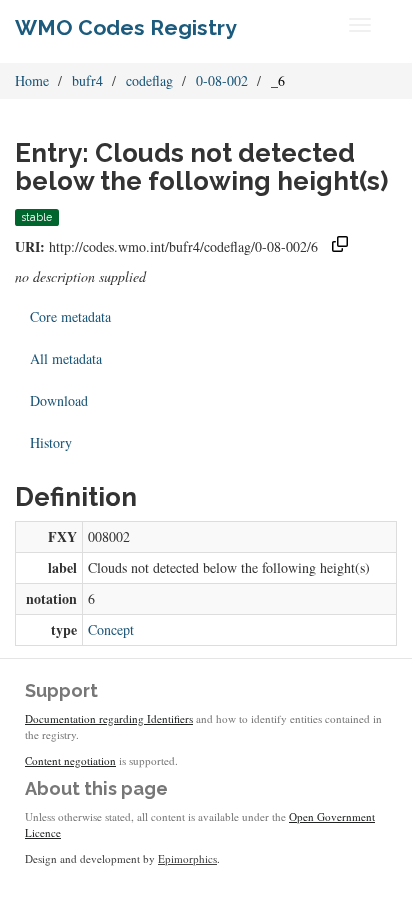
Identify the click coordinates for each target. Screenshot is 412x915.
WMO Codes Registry (126, 27)
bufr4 (87, 80)
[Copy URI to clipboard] (340, 246)
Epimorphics (187, 858)
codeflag (149, 80)
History (51, 442)
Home (32, 80)
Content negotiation (70, 760)
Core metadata (70, 316)
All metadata (66, 358)
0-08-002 (222, 80)
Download (59, 400)
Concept (111, 629)
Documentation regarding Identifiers (109, 718)
